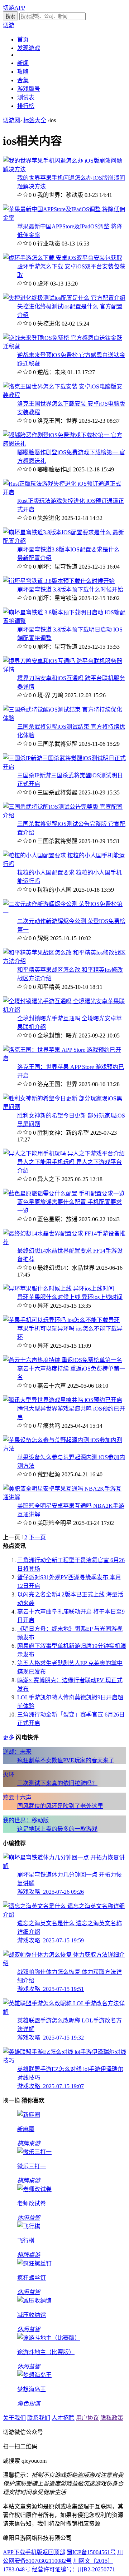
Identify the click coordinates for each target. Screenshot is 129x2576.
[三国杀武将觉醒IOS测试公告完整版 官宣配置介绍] (64, 815)
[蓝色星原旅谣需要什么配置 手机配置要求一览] (64, 1193)
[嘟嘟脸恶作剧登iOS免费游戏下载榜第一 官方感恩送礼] (64, 444)
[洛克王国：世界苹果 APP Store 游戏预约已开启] (64, 1058)
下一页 (37, 1537)
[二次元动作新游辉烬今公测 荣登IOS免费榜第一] (64, 913)
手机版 (34, 2552)
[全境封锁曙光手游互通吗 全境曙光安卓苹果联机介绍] (64, 1010)
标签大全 (35, 120)
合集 (23, 80)
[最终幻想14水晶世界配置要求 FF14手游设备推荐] (64, 1242)
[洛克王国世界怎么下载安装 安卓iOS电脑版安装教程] (64, 395)
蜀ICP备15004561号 (91, 2552)
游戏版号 (29, 89)
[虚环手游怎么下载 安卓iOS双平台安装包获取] (63, 258)
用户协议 (87, 2418)
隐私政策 (112, 2418)
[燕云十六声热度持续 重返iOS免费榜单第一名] (63, 1360)
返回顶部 (54, 2552)
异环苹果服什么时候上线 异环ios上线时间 (70, 1297)
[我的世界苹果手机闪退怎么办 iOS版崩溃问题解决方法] (64, 169)
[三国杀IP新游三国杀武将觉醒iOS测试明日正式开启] (64, 767)
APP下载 (14, 2552)
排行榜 (26, 106)
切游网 (11, 120)
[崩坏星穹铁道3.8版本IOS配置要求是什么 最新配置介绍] (64, 541)
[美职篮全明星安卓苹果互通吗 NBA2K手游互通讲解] (64, 1497)
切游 (9, 25)
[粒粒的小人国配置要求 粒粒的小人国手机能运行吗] (64, 864)
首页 (23, 39)
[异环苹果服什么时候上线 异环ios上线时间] (58, 1289)
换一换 (11, 2101)
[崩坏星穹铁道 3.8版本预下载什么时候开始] (59, 581)
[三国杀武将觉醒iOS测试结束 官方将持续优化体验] (64, 718)
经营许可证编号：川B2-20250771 (73, 2569)
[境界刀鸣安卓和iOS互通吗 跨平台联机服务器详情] (64, 670)
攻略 (23, 72)
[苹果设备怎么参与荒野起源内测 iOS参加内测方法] (64, 1449)
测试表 (26, 97)
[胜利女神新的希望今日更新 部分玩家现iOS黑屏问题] (64, 1107)
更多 (9, 1737)
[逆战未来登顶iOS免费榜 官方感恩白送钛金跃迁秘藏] (64, 346)
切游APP (14, 8)
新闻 (23, 63)
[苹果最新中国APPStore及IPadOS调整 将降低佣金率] (64, 218)
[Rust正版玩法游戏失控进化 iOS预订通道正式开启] (64, 492)
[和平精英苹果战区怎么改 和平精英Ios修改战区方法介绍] (64, 961)
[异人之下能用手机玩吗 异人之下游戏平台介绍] (64, 1153)
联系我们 (39, 2418)
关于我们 (14, 2418)
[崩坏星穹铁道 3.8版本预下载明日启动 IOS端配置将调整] (64, 621)
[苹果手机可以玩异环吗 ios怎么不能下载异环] (61, 1320)
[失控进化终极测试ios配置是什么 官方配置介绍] (64, 298)
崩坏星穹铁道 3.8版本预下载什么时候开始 (70, 589)
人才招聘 (63, 2418)
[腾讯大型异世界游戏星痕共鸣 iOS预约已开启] (63, 1400)
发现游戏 (29, 48)
